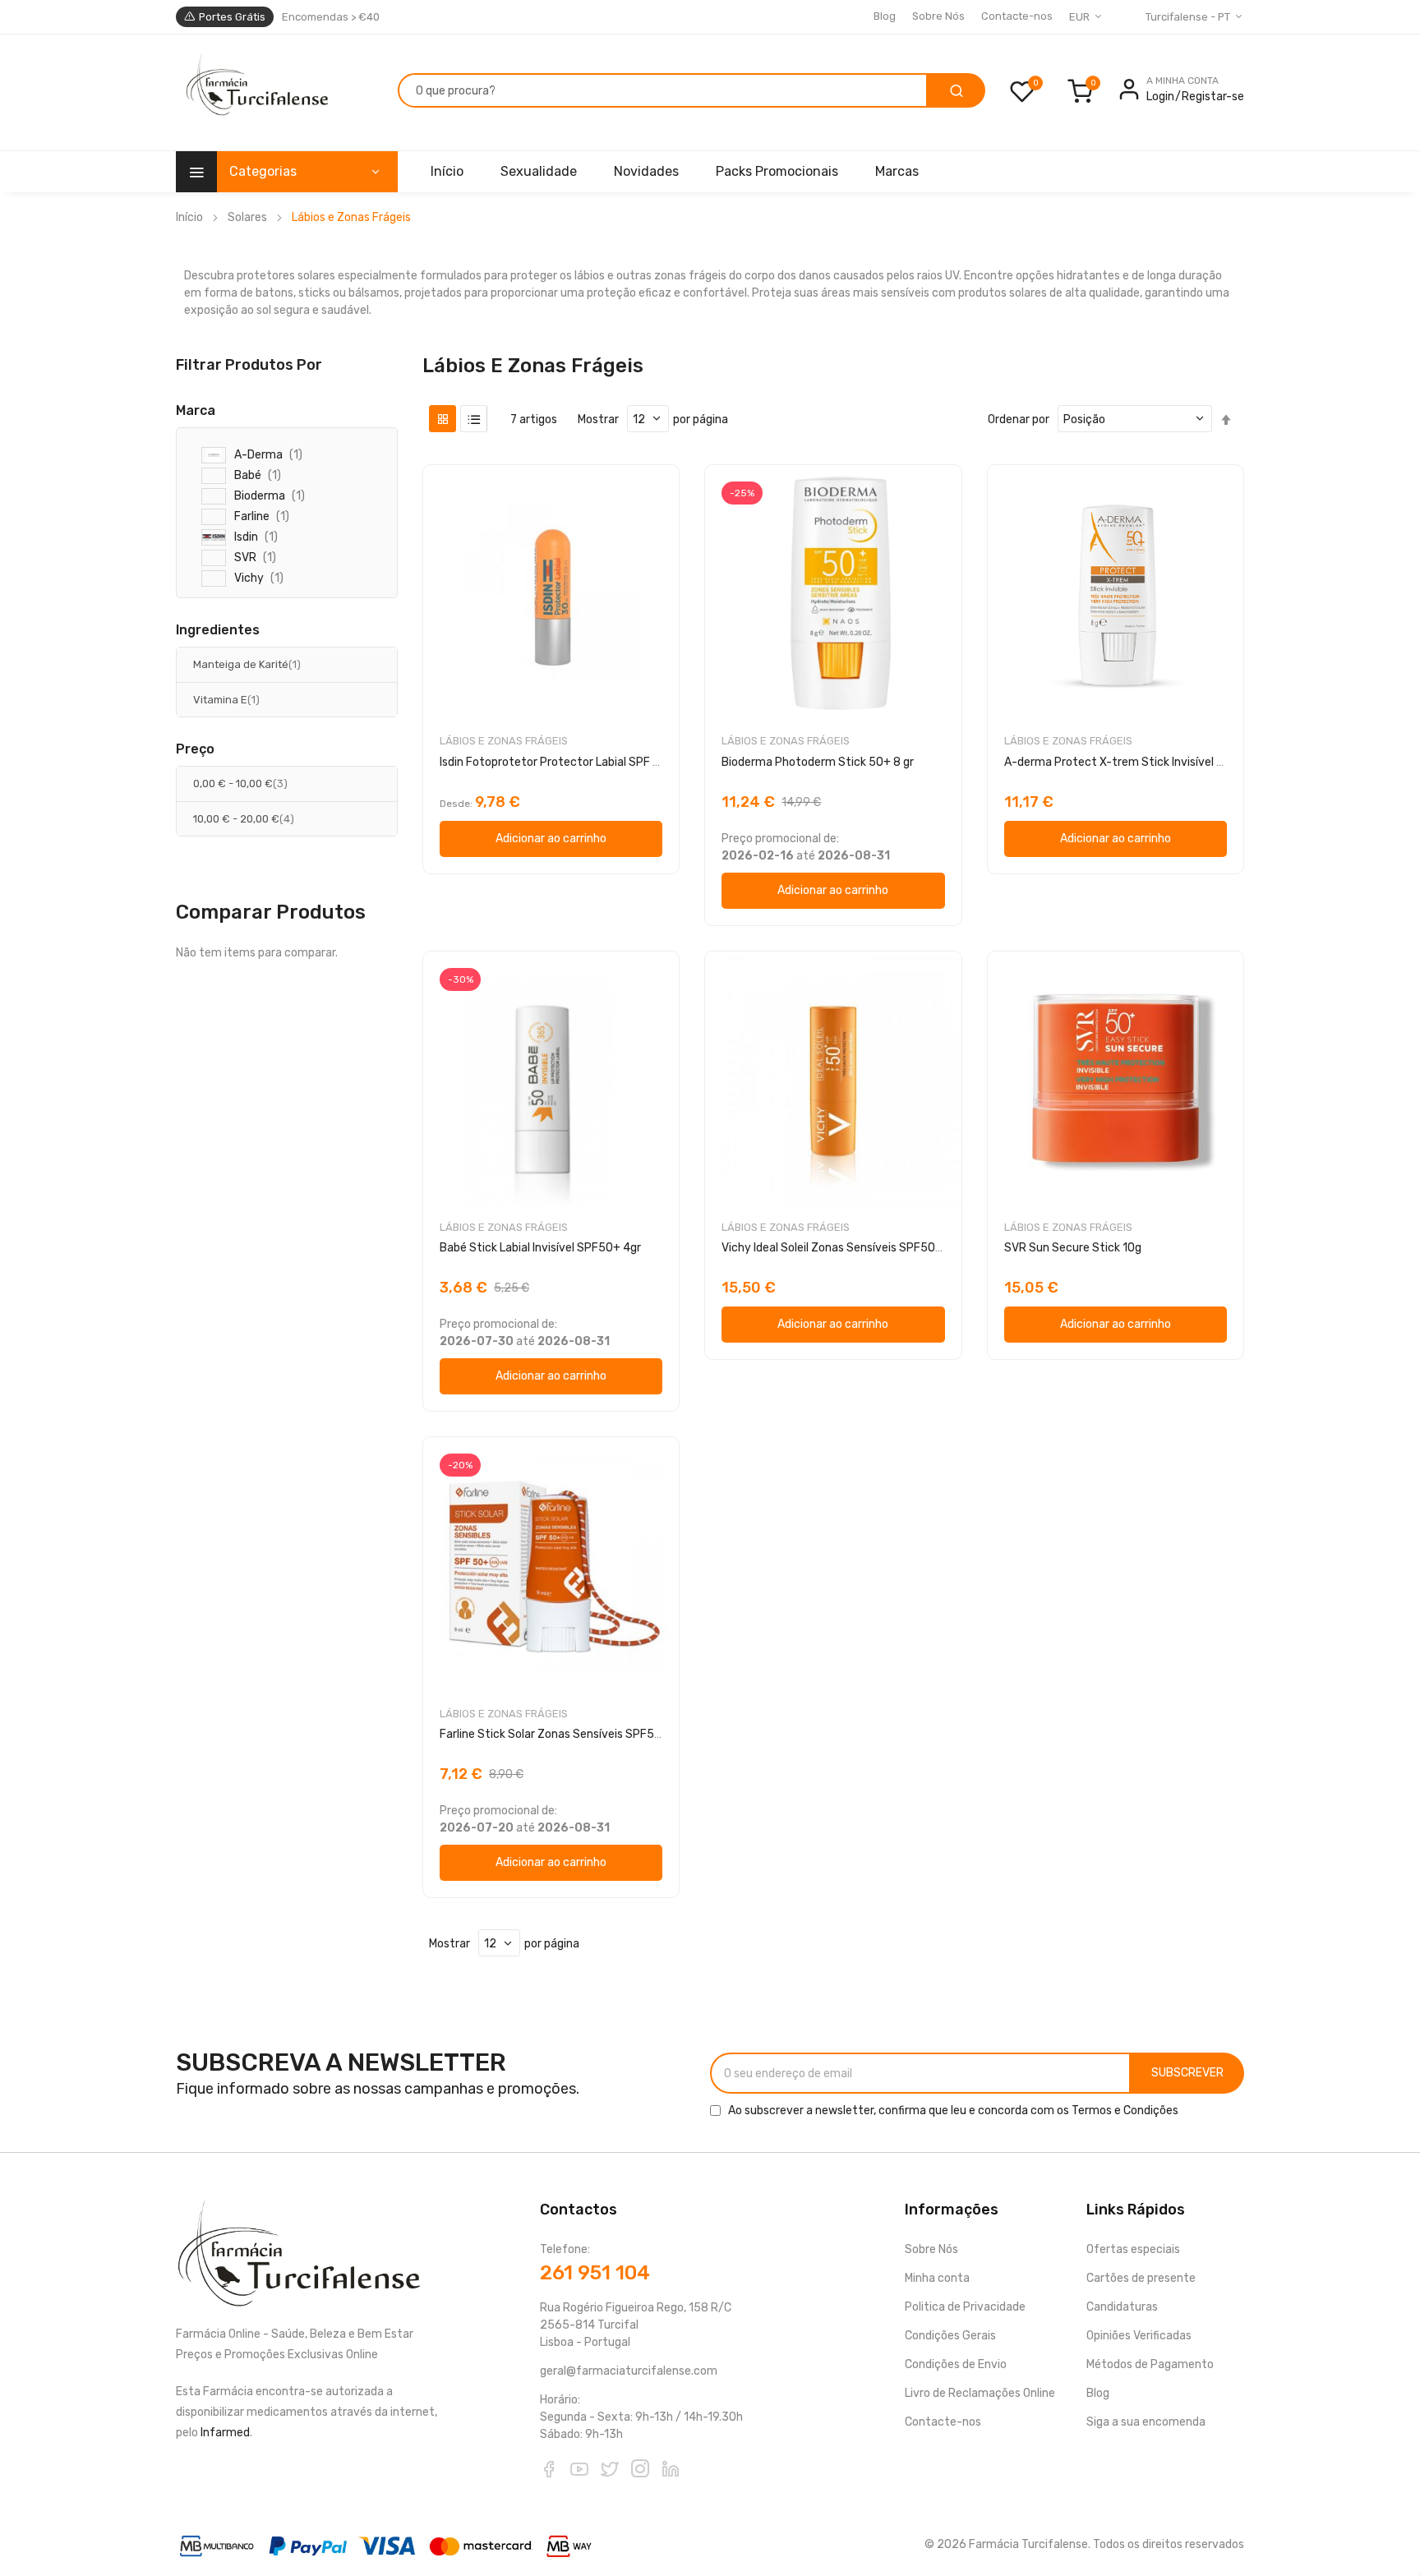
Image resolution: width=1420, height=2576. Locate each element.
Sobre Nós (938, 16)
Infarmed (225, 2433)
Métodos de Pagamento (1150, 2364)
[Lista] (474, 419)
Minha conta (937, 2278)
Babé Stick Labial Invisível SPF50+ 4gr (540, 1248)
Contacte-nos (1017, 16)
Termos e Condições (1125, 2111)
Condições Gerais (950, 2336)
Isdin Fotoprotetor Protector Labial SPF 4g (553, 762)
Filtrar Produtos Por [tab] (249, 364)
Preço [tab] (195, 749)
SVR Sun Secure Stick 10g (1073, 1248)
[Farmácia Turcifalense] (255, 93)
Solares (247, 217)
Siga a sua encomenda (1146, 2422)
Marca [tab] (196, 411)
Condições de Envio (956, 2364)
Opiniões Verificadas (1139, 2336)
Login (1160, 97)
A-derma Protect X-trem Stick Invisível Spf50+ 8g (1139, 762)
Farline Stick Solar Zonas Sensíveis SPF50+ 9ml (566, 1734)
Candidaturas (1122, 2307)
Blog (885, 16)
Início (189, 217)
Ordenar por (1019, 419)
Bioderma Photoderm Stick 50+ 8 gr (818, 762)
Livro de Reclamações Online (980, 2393)
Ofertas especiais (1133, 2249)
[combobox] (663, 90)
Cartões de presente (1141, 2278)
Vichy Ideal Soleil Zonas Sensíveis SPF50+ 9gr (842, 1248)
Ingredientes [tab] (218, 630)
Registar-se (1213, 97)
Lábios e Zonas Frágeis (504, 741)
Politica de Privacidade (965, 2307)
